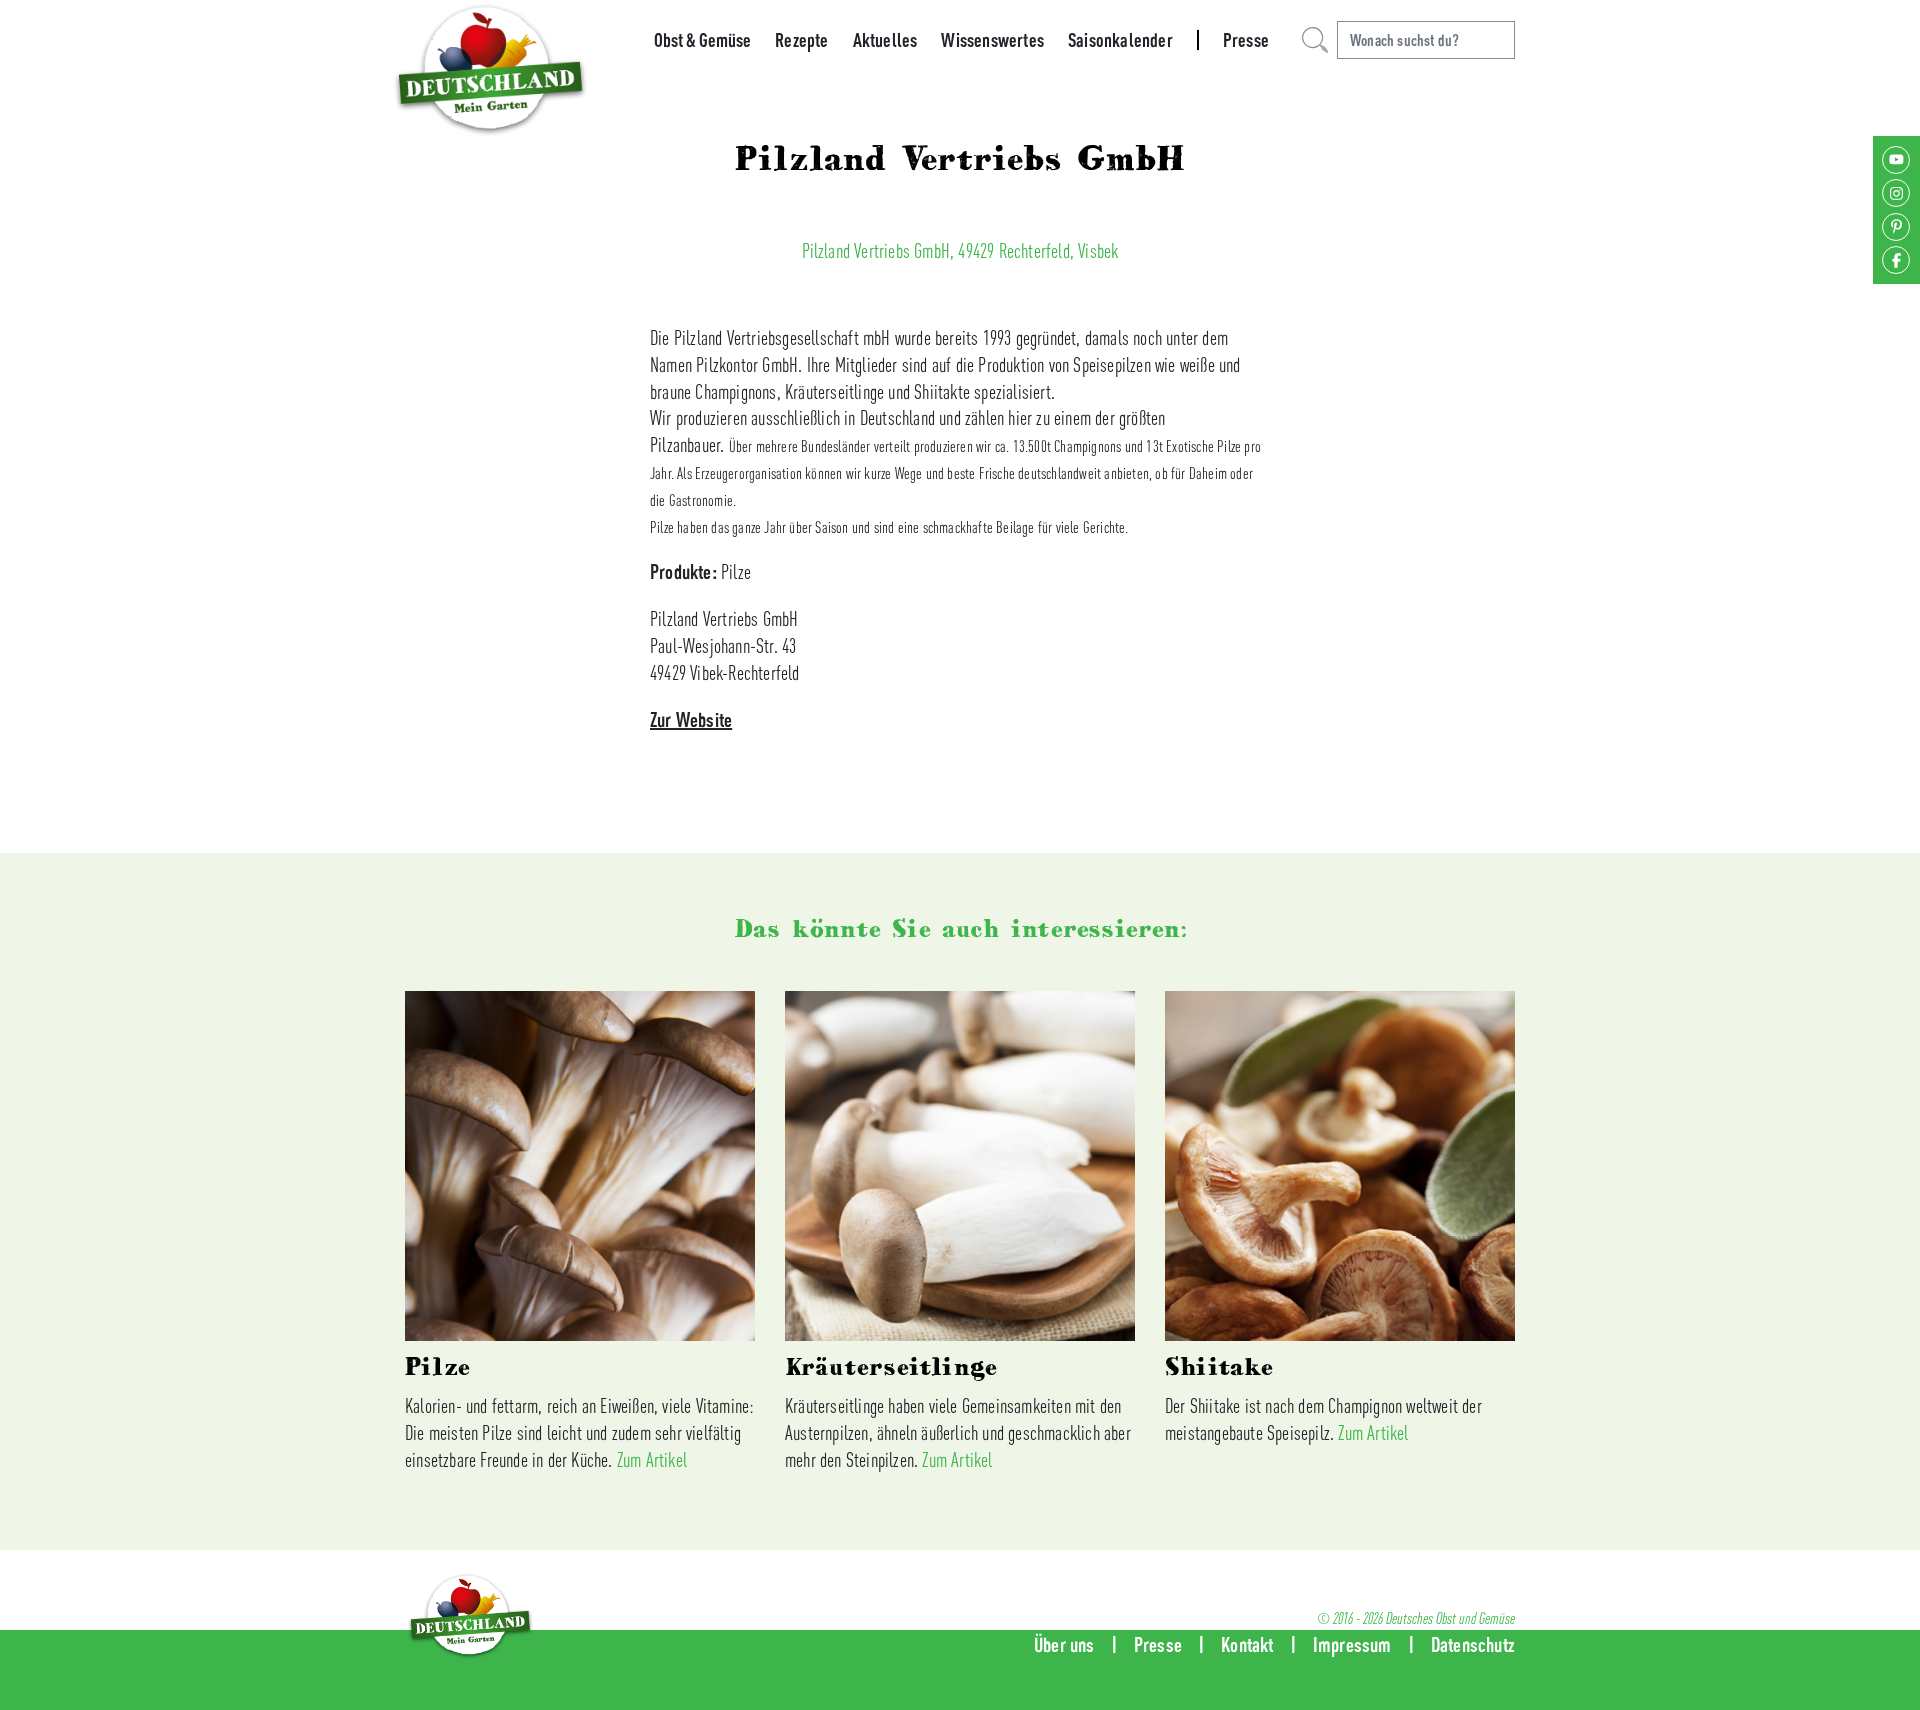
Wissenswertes (992, 40)
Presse (1246, 40)
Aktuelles (885, 40)
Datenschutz (1473, 1644)
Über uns (1064, 1644)
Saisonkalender (1120, 40)
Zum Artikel (652, 1459)
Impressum (1352, 1644)
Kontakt (1247, 1644)
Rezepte (801, 40)
